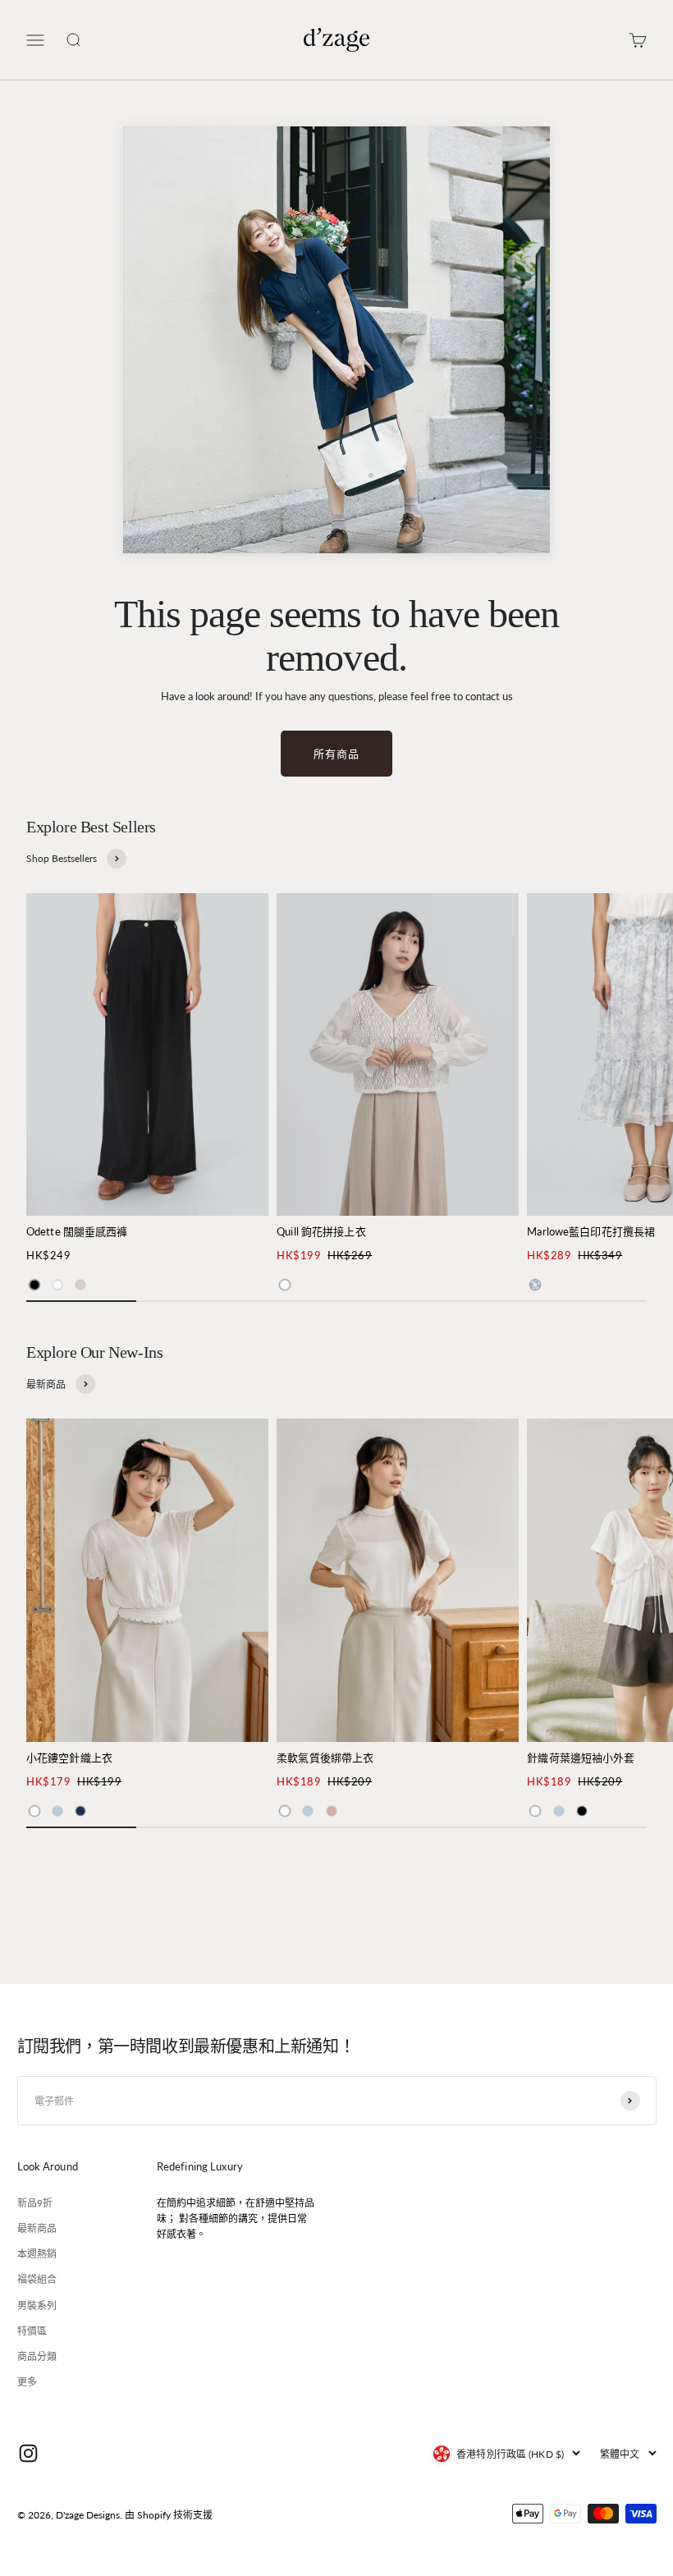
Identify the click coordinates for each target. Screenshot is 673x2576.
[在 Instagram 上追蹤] (28, 2453)
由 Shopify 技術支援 (169, 2515)
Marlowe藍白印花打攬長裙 (591, 1231)
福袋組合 (37, 2279)
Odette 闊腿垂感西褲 (77, 1231)
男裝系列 (37, 2306)
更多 (27, 2382)
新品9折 (35, 2203)
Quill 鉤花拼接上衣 (321, 1231)
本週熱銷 (37, 2254)
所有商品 (336, 754)
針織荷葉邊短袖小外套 (581, 1758)
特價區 (32, 2331)
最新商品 (37, 2228)
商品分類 (37, 2356)
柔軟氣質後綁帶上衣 (325, 1758)
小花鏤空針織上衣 (69, 1758)
